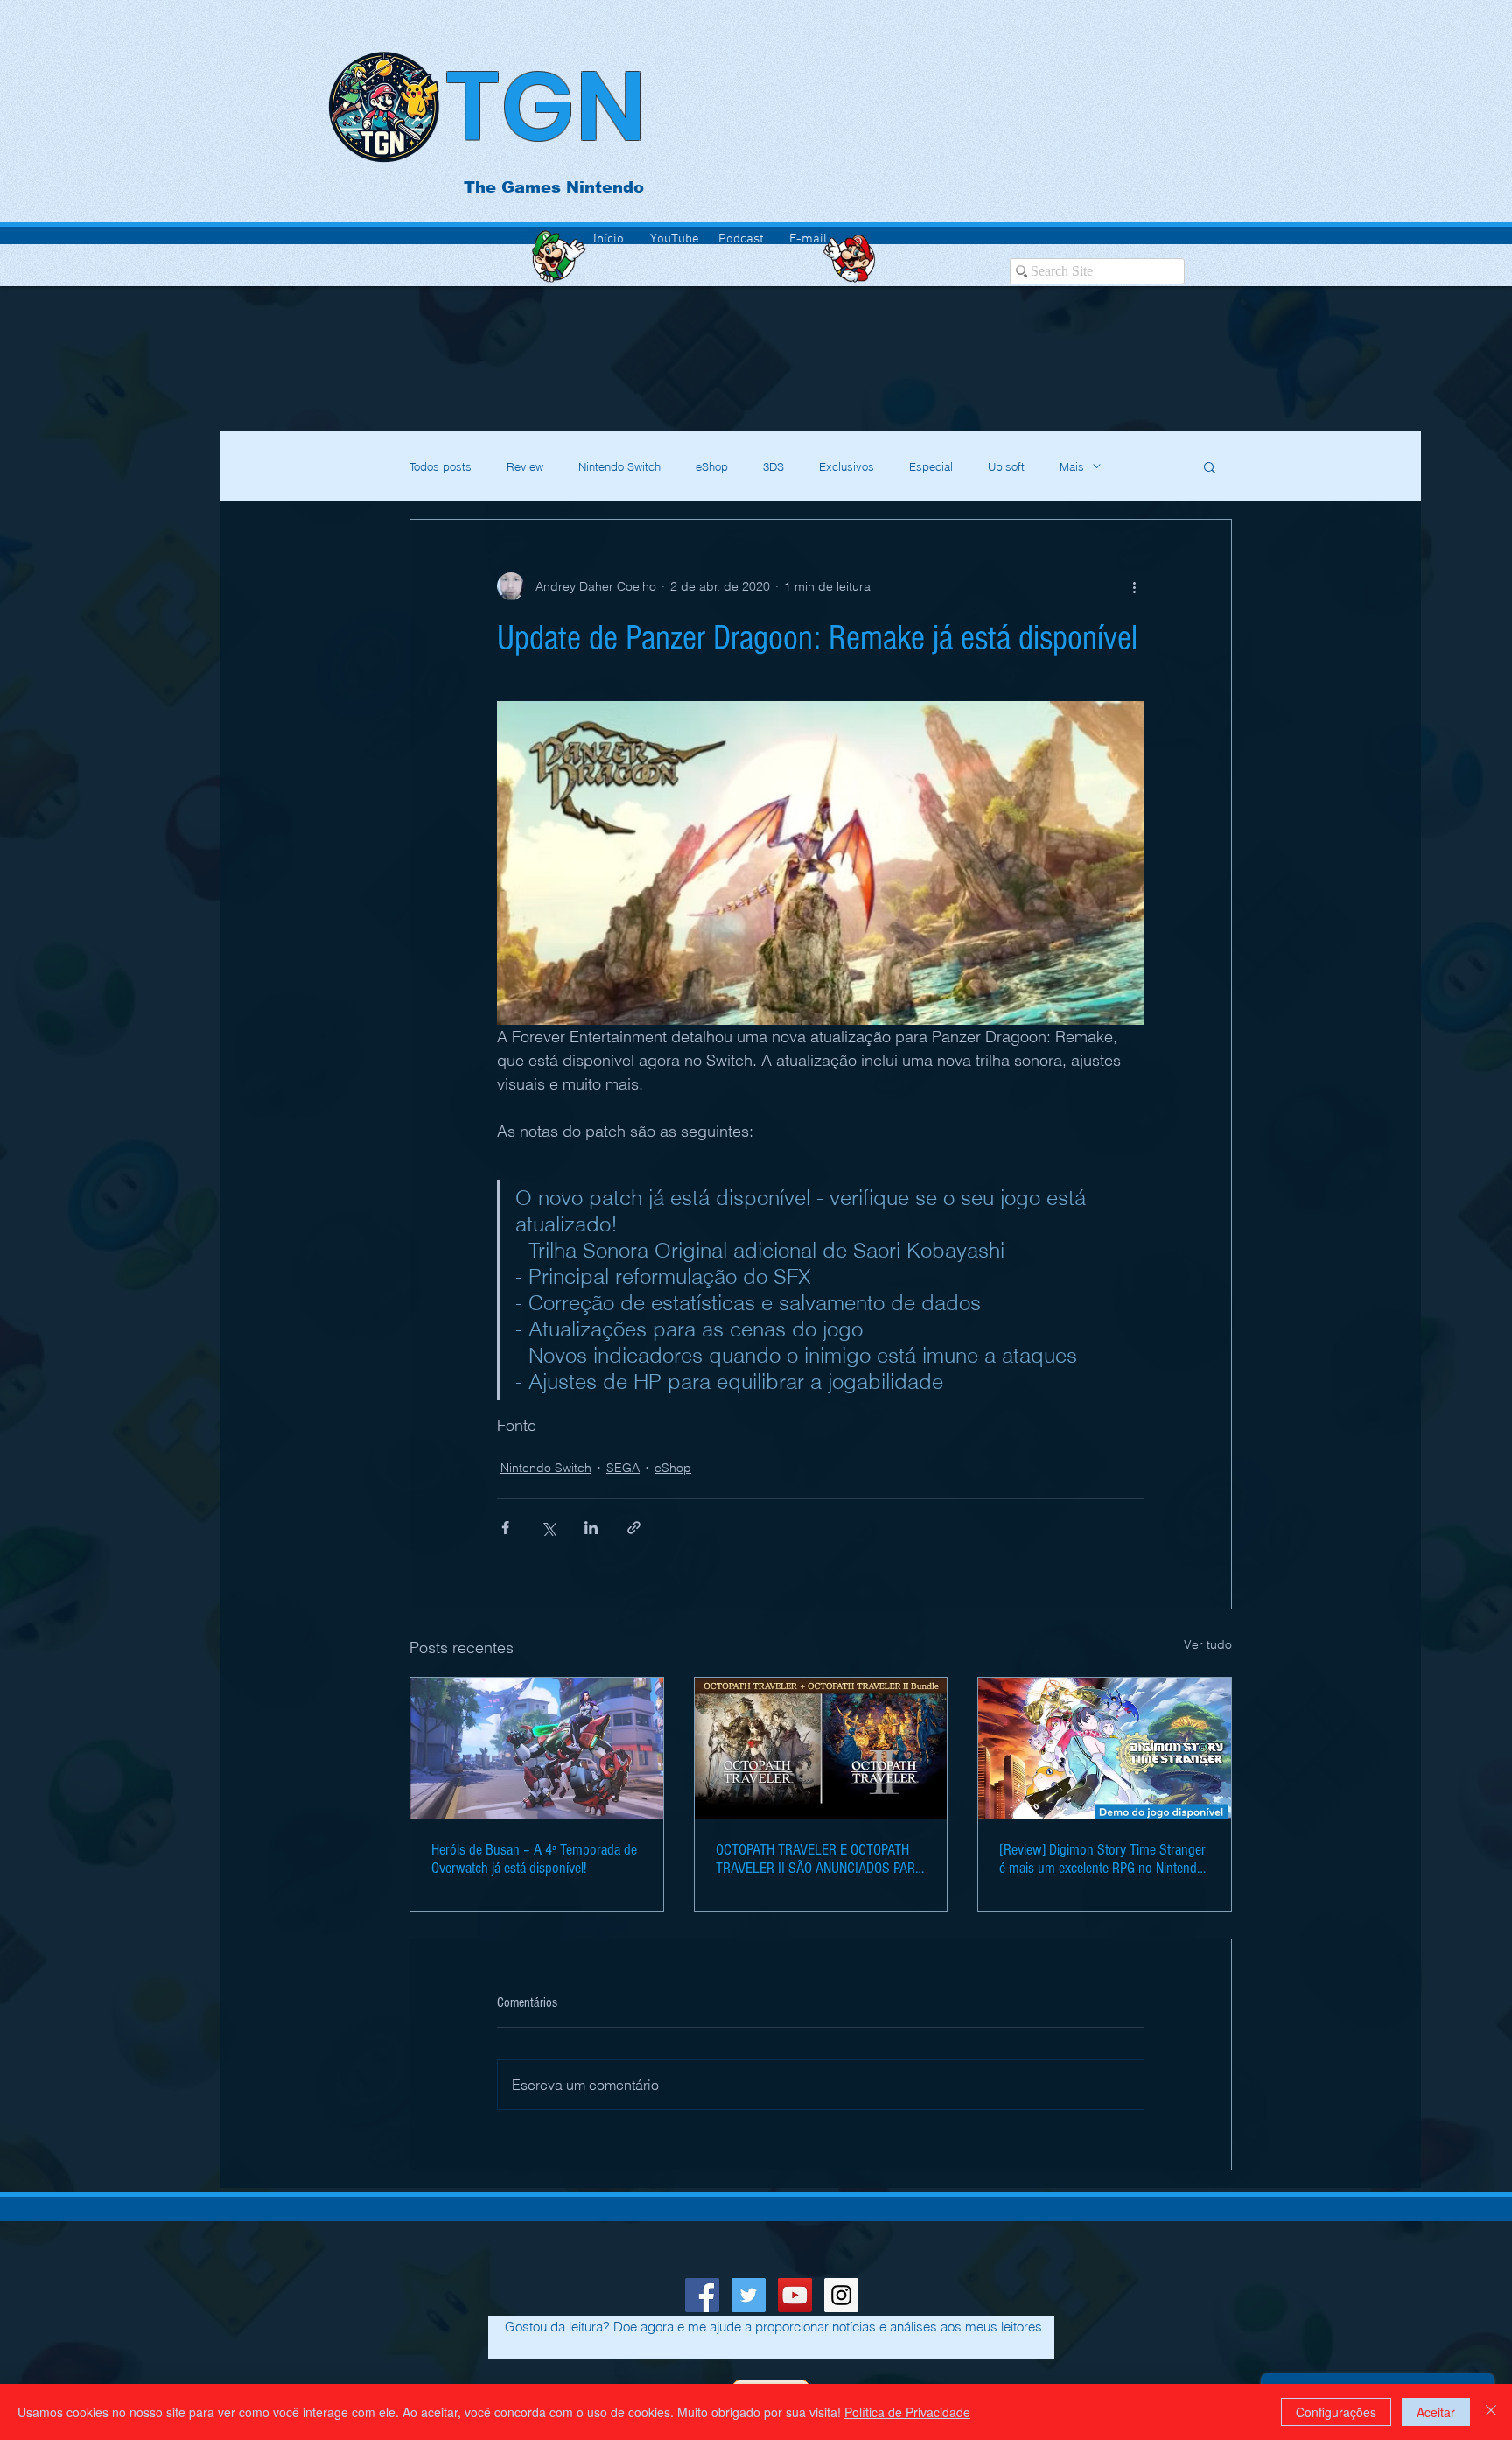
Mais (1072, 466)
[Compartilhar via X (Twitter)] (548, 1528)
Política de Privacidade (907, 2412)
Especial (931, 466)
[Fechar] (1491, 2412)
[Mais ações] (1134, 586)
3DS (773, 466)
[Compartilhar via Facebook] (505, 1528)
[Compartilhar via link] (634, 1528)
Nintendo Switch (619, 466)
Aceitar (1436, 2412)
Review (525, 466)
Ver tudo (1208, 1644)
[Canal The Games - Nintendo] (795, 2295)
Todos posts (441, 466)
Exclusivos (847, 466)
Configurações (1336, 2412)
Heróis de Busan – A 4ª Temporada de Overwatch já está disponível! (534, 1859)
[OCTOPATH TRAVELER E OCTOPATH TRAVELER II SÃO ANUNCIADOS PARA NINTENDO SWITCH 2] (821, 1749)
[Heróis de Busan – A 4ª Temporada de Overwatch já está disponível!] (537, 1749)
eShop (712, 466)
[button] (1210, 466)
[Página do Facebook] (702, 2295)
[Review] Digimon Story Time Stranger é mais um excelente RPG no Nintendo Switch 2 (1102, 1859)
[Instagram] (841, 2295)
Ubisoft (1006, 466)
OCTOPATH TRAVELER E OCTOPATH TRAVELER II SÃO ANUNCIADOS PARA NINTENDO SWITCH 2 (819, 1859)
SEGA (623, 1468)
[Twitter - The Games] (749, 2295)
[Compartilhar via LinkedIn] (591, 1528)
